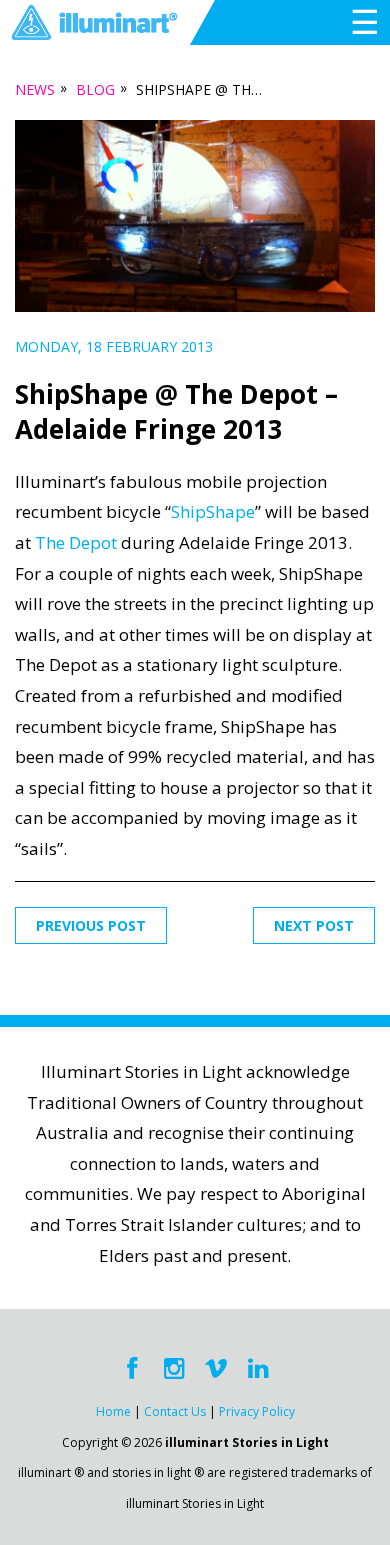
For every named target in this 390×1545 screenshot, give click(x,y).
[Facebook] (132, 1369)
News (35, 89)
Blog (95, 89)
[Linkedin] (258, 1369)
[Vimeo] (216, 1369)
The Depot (76, 542)
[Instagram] (174, 1369)
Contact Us (175, 1411)
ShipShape (213, 511)
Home (113, 1411)
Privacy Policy (257, 1411)
